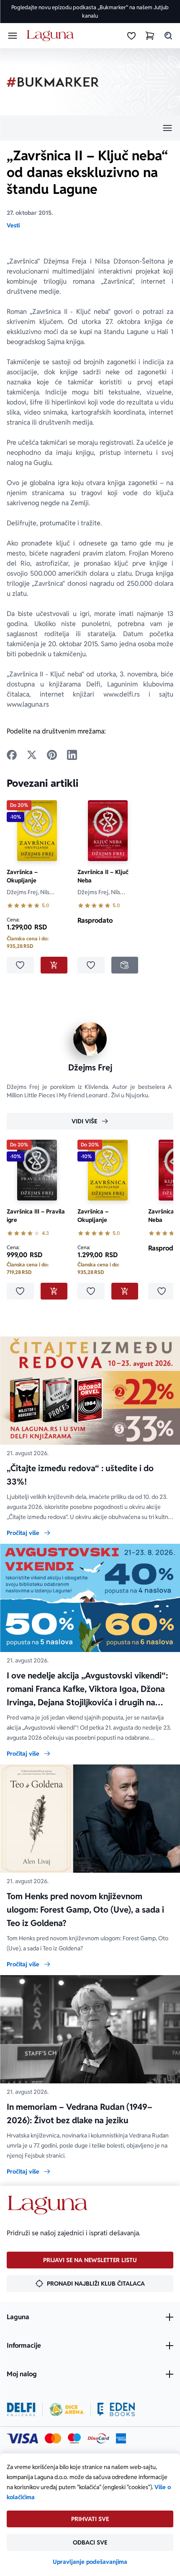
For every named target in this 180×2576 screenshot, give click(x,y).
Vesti (13, 225)
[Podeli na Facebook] (12, 755)
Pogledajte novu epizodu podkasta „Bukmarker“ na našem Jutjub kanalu (90, 12)
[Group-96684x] (116, 2409)
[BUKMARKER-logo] (53, 82)
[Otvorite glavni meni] (13, 36)
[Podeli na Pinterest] (52, 755)
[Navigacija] (90, 128)
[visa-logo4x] (22, 2438)
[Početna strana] (52, 36)
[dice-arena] (67, 2409)
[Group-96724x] (98, 2438)
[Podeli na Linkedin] (72, 755)
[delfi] (21, 2409)
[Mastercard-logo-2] (53, 2438)
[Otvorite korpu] (150, 36)
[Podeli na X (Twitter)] (32, 755)
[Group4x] (74, 2438)
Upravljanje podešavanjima (90, 2562)
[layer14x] (121, 2438)
